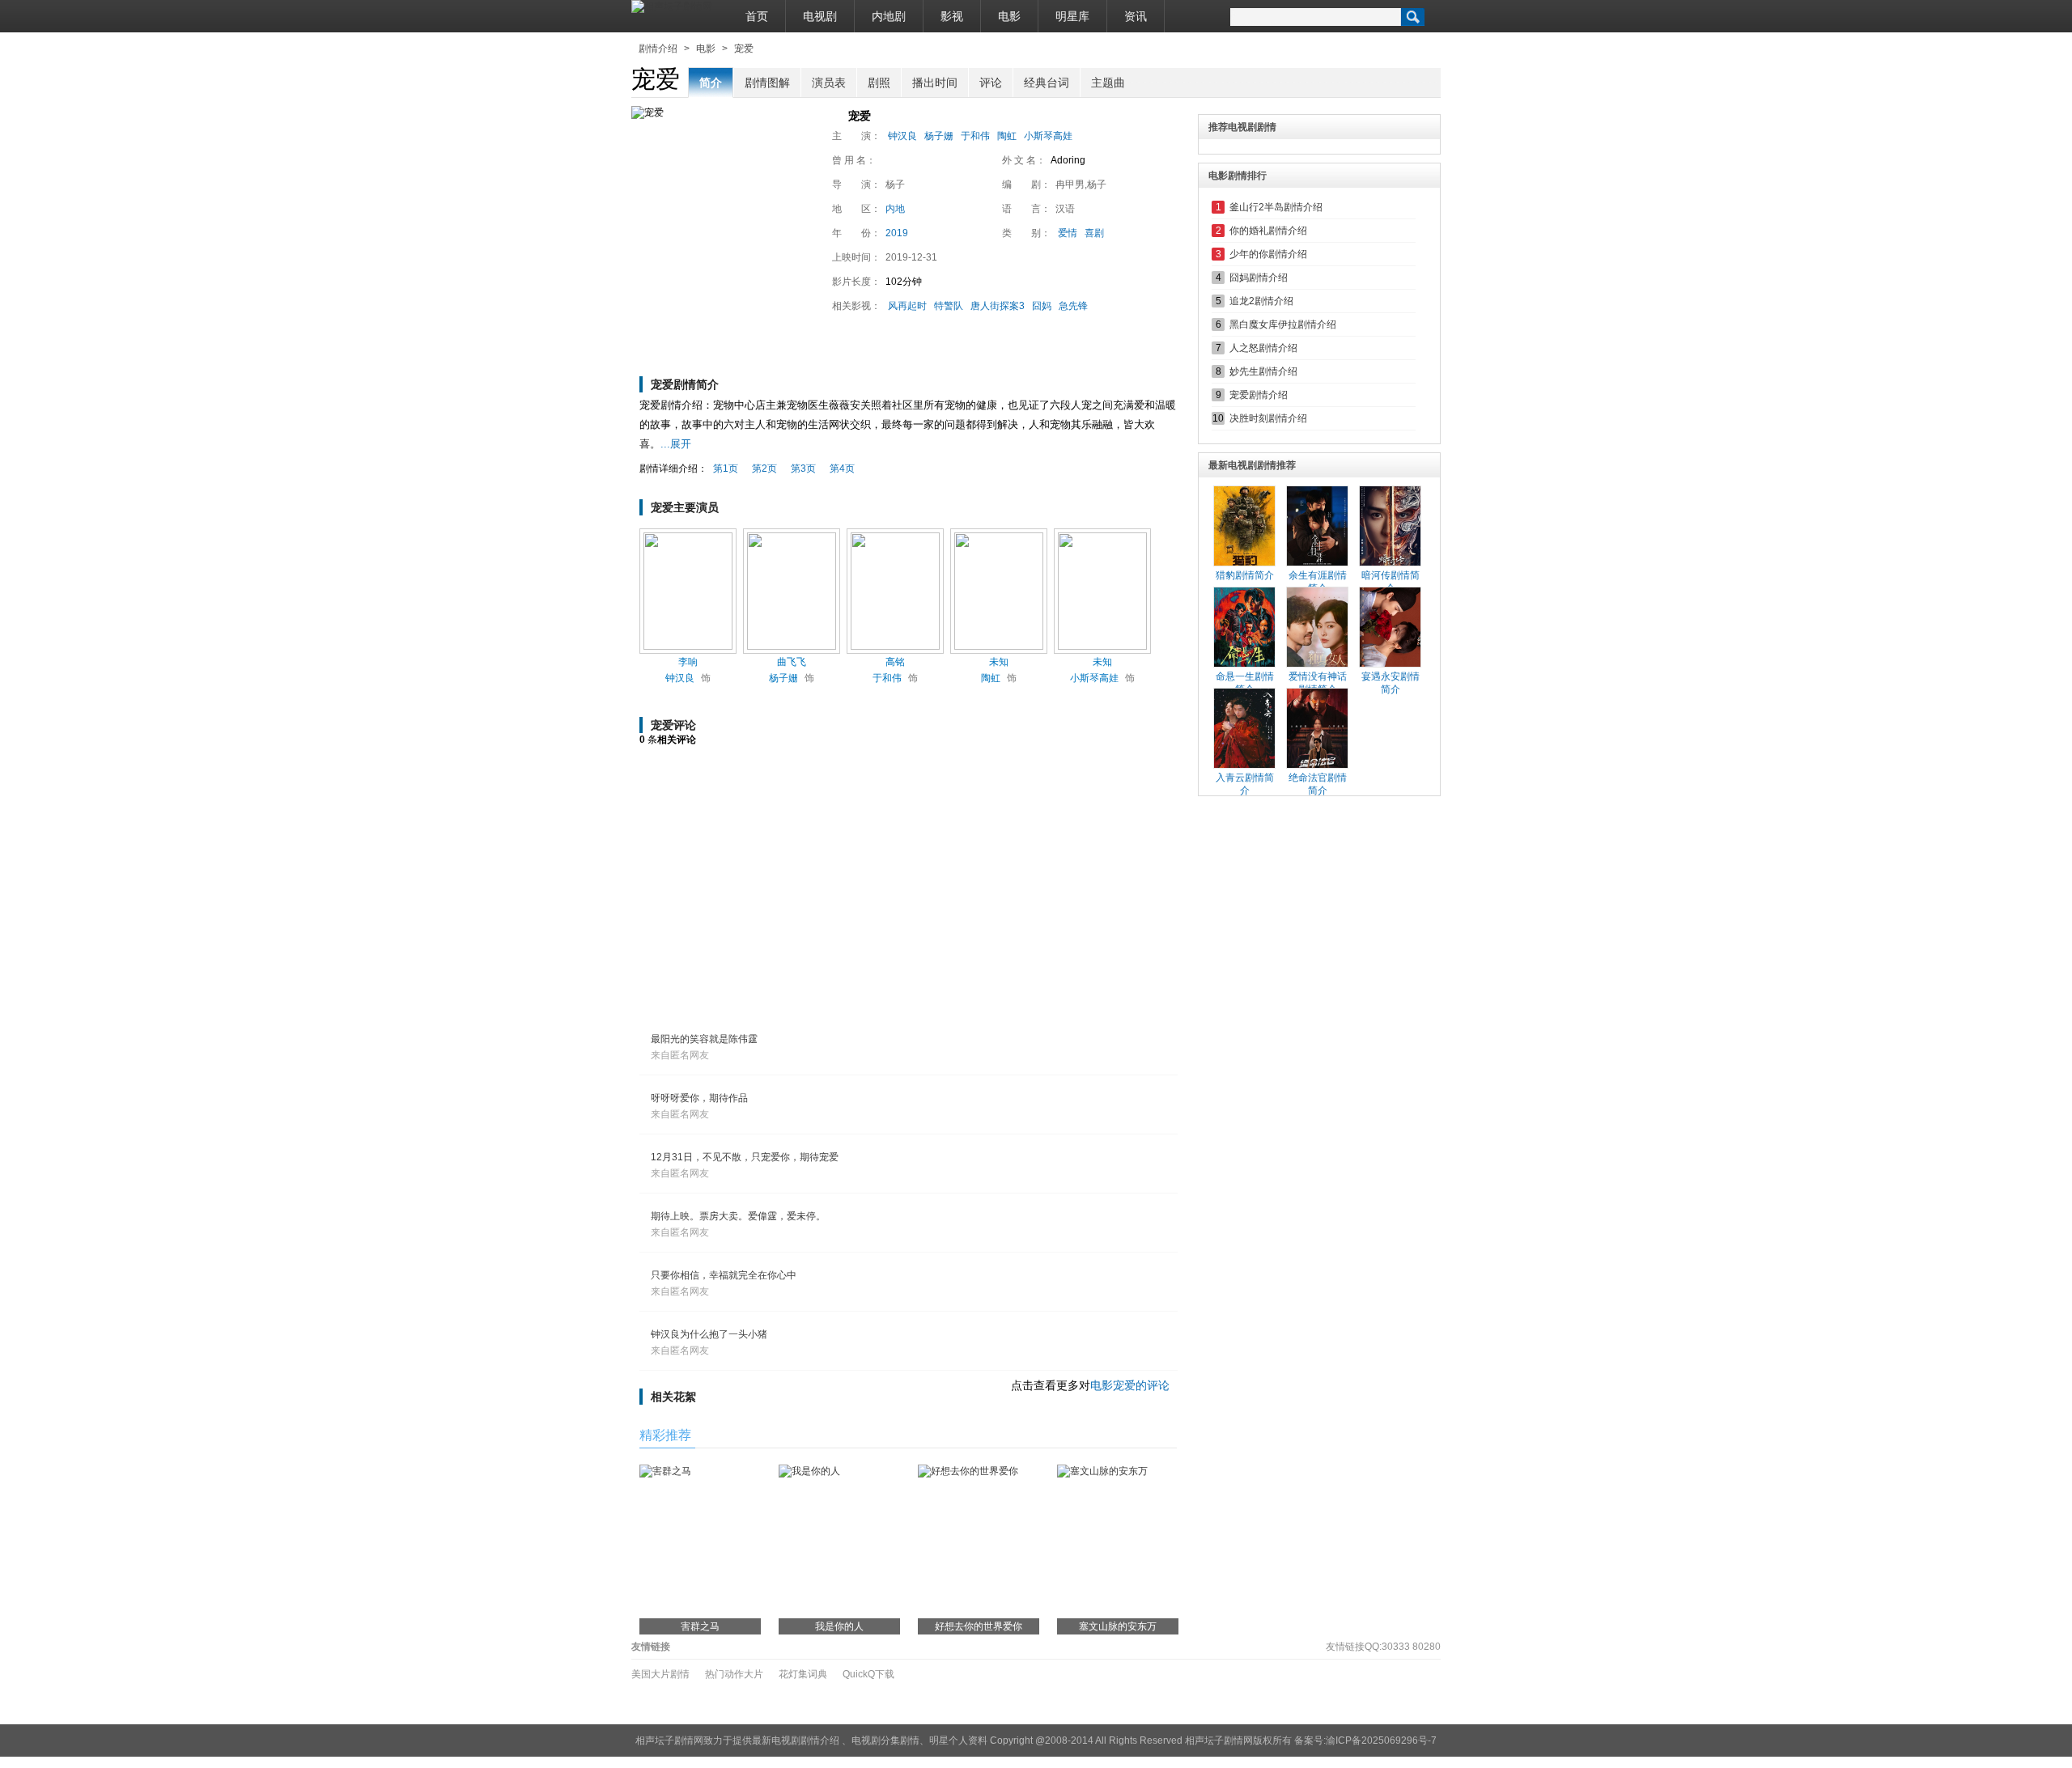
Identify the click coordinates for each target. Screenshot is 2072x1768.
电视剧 (820, 16)
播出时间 (935, 83)
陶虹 (1007, 136)
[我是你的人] (809, 1471)
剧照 (879, 83)
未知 (999, 662)
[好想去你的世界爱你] (968, 1471)
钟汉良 (902, 136)
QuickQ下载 (868, 1674)
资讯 (1136, 16)
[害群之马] (665, 1471)
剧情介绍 (658, 49)
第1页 (726, 468)
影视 (952, 16)
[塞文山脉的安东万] (1102, 1471)
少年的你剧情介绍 (1268, 254)
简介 (711, 83)
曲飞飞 (792, 662)
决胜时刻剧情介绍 (1268, 418)
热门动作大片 (734, 1674)
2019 (897, 233)
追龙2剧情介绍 (1261, 301)
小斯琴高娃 (1048, 136)
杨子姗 (939, 136)
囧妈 (1042, 306)
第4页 (842, 468)
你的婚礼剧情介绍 (1268, 231)
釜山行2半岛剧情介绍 (1276, 207)
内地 (895, 209)
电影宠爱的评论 (1130, 1385)
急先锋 (1073, 306)
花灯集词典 (803, 1674)
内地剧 (889, 16)
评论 (991, 83)
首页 (757, 16)
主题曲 (1108, 83)
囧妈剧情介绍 (1259, 278)
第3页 (803, 468)
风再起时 (907, 306)
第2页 (764, 468)
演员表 (829, 83)
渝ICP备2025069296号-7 (1381, 1740)
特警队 (949, 306)
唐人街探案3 (998, 306)
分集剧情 (900, 1740)
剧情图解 (767, 83)
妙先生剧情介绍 (1263, 371)
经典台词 (1047, 83)
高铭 (895, 662)
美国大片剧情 (660, 1674)
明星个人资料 (958, 1740)
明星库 (1072, 16)
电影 (1009, 16)
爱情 (1068, 233)
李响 (688, 662)
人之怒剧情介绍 (1263, 348)
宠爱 (744, 49)
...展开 (676, 444)
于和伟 (975, 136)
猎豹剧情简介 (1245, 575)
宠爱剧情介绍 (1259, 395)
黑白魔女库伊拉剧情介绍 (1283, 324)
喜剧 (1094, 233)
